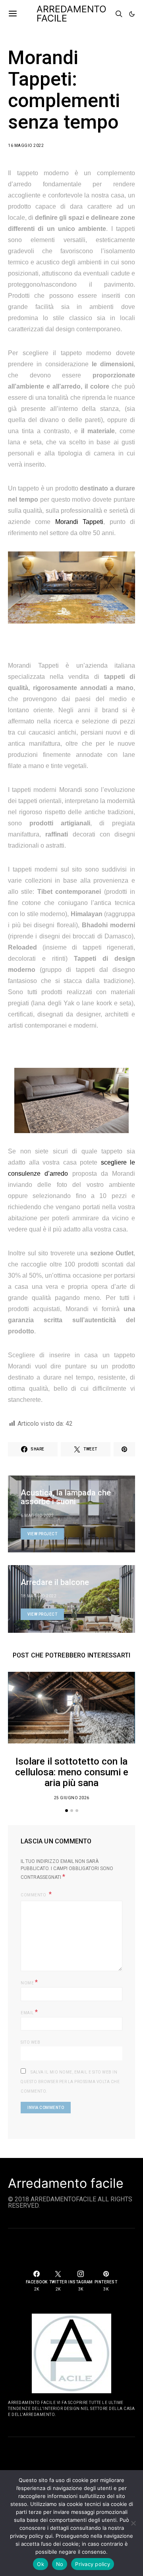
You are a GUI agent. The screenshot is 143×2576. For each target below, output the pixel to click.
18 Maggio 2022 (39, 1596)
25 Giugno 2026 (72, 1798)
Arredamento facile (66, 2183)
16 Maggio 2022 (26, 146)
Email (29, 2012)
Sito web (30, 2042)
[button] (132, 14)
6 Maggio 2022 (37, 1516)
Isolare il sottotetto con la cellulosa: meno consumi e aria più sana (72, 1772)
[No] (133, 2523)
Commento (34, 1895)
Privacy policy (93, 2564)
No (60, 2564)
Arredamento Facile (71, 14)
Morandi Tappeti (79, 522)
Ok (41, 2564)
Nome (29, 1982)
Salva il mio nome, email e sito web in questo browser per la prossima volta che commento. (70, 2082)
